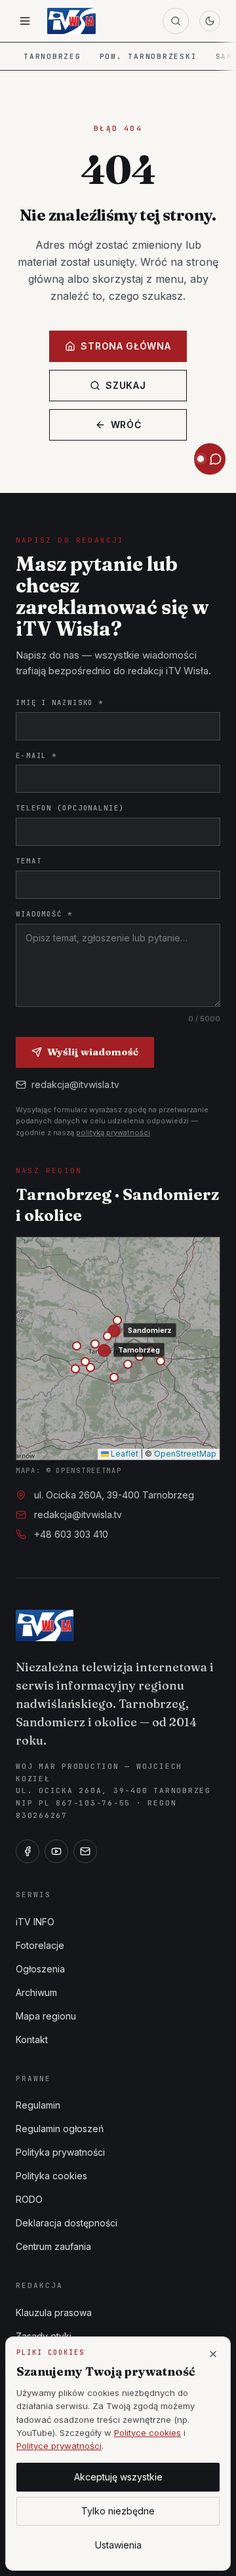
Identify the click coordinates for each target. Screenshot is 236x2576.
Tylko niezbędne (118, 2511)
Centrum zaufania (53, 2246)
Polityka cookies (51, 2176)
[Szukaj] (176, 21)
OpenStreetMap (185, 1454)
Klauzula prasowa (54, 2313)
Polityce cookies (147, 2433)
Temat (29, 861)
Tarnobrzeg (52, 56)
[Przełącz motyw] (210, 21)
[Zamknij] (213, 2354)
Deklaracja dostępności (67, 2223)
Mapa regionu (46, 2016)
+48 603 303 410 (71, 1534)
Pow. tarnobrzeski (148, 56)
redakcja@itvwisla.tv (75, 1084)
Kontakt (32, 2040)
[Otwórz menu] (25, 21)
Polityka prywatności (60, 2152)
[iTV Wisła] (45, 1625)
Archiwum (36, 1992)
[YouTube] (56, 1851)
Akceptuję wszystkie (118, 2477)
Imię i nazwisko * (60, 702)
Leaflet (124, 1454)
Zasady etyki (44, 2336)
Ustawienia (118, 2545)
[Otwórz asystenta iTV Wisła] (210, 459)
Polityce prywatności (59, 2446)
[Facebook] (28, 1851)
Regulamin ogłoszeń (60, 2129)
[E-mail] (85, 1851)
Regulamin (38, 2105)
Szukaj (126, 385)
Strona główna (126, 346)
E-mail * (36, 755)
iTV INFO (35, 1922)
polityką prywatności (113, 1133)
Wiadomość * (44, 914)
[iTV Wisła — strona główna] (71, 21)
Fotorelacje (40, 1945)
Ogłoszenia (40, 1969)
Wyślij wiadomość (93, 1052)
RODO (29, 2199)
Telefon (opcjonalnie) (70, 808)
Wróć (126, 425)
